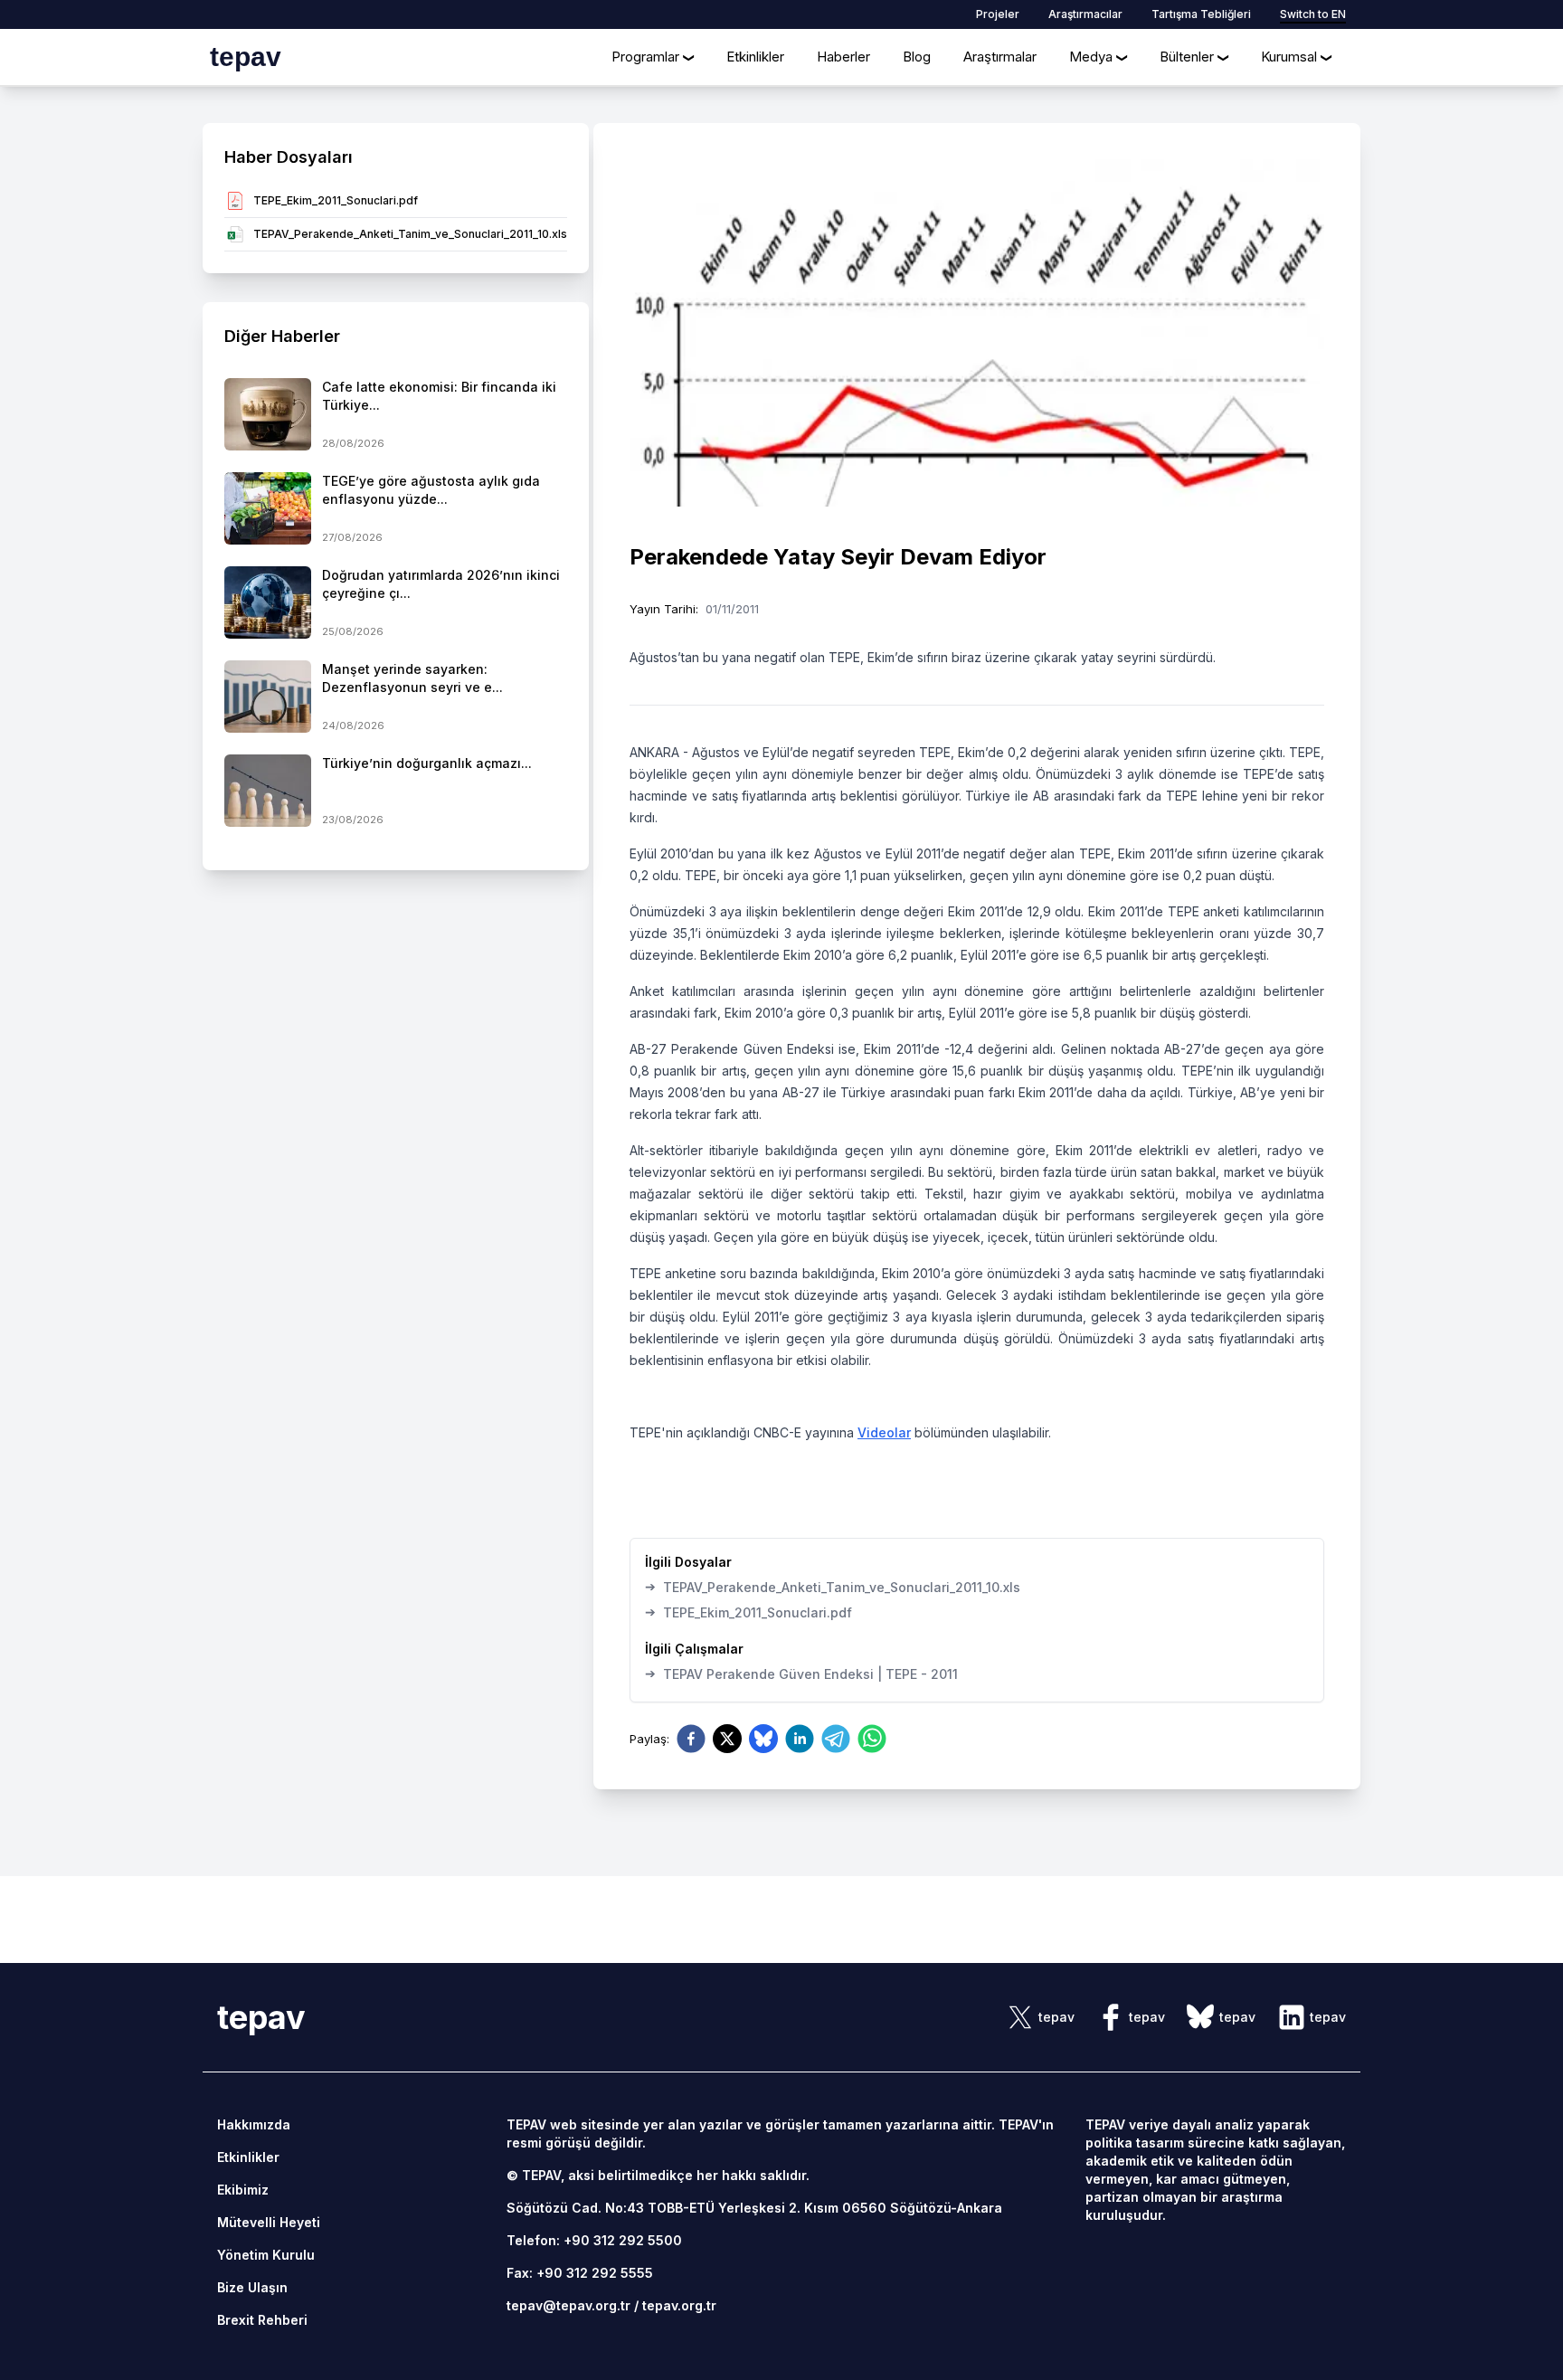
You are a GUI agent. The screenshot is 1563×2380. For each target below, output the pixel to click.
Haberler (843, 57)
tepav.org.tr (679, 2305)
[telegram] (836, 1739)
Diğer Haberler (282, 336)
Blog (917, 57)
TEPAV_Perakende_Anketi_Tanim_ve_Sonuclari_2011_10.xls (833, 1587)
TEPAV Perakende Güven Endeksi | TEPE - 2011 (801, 1674)
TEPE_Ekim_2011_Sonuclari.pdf (748, 1612)
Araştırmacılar (1085, 14)
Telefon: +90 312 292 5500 (594, 2240)
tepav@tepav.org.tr (568, 2305)
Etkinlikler (755, 57)
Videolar (884, 1432)
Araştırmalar (1000, 57)
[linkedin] (800, 1739)
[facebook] (691, 1739)
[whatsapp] (872, 1739)
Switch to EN (1313, 14)
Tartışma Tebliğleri (1201, 14)
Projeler (998, 14)
